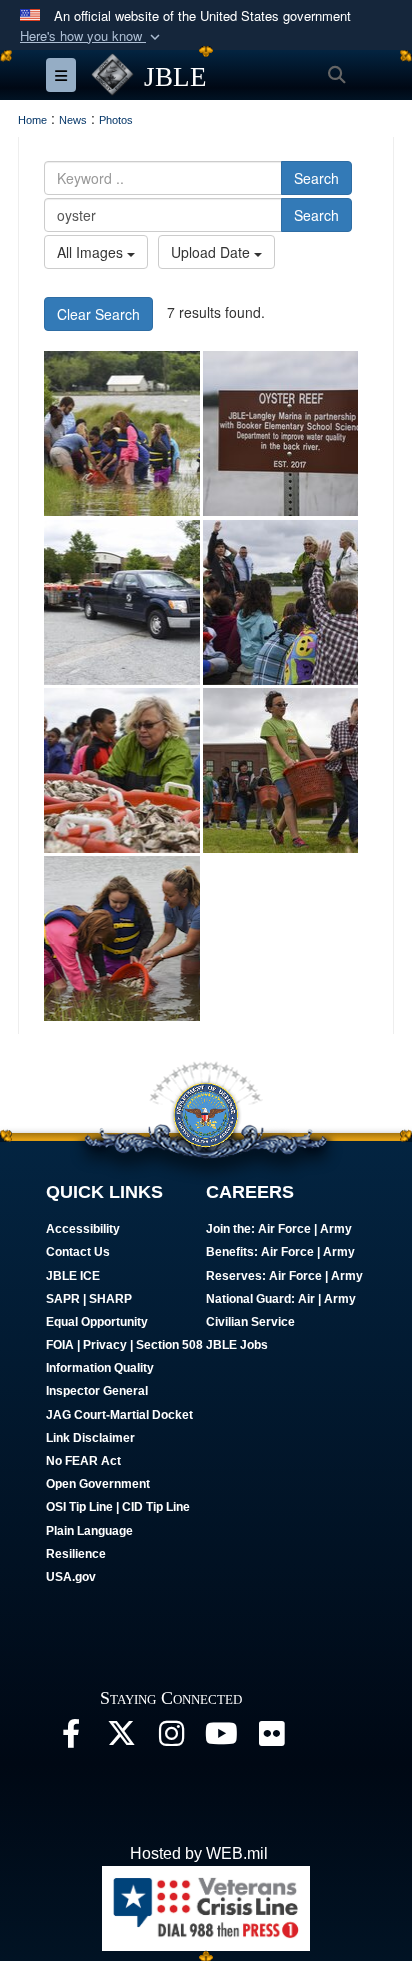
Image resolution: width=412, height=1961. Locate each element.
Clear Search (98, 314)
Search (316, 178)
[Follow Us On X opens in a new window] (121, 1738)
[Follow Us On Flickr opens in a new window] (271, 1738)
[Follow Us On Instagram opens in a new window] (171, 1738)
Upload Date (212, 252)
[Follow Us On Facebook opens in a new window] (71, 1738)
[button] (92, 36)
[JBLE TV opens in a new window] (221, 1738)
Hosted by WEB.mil (199, 1853)
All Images (92, 252)
